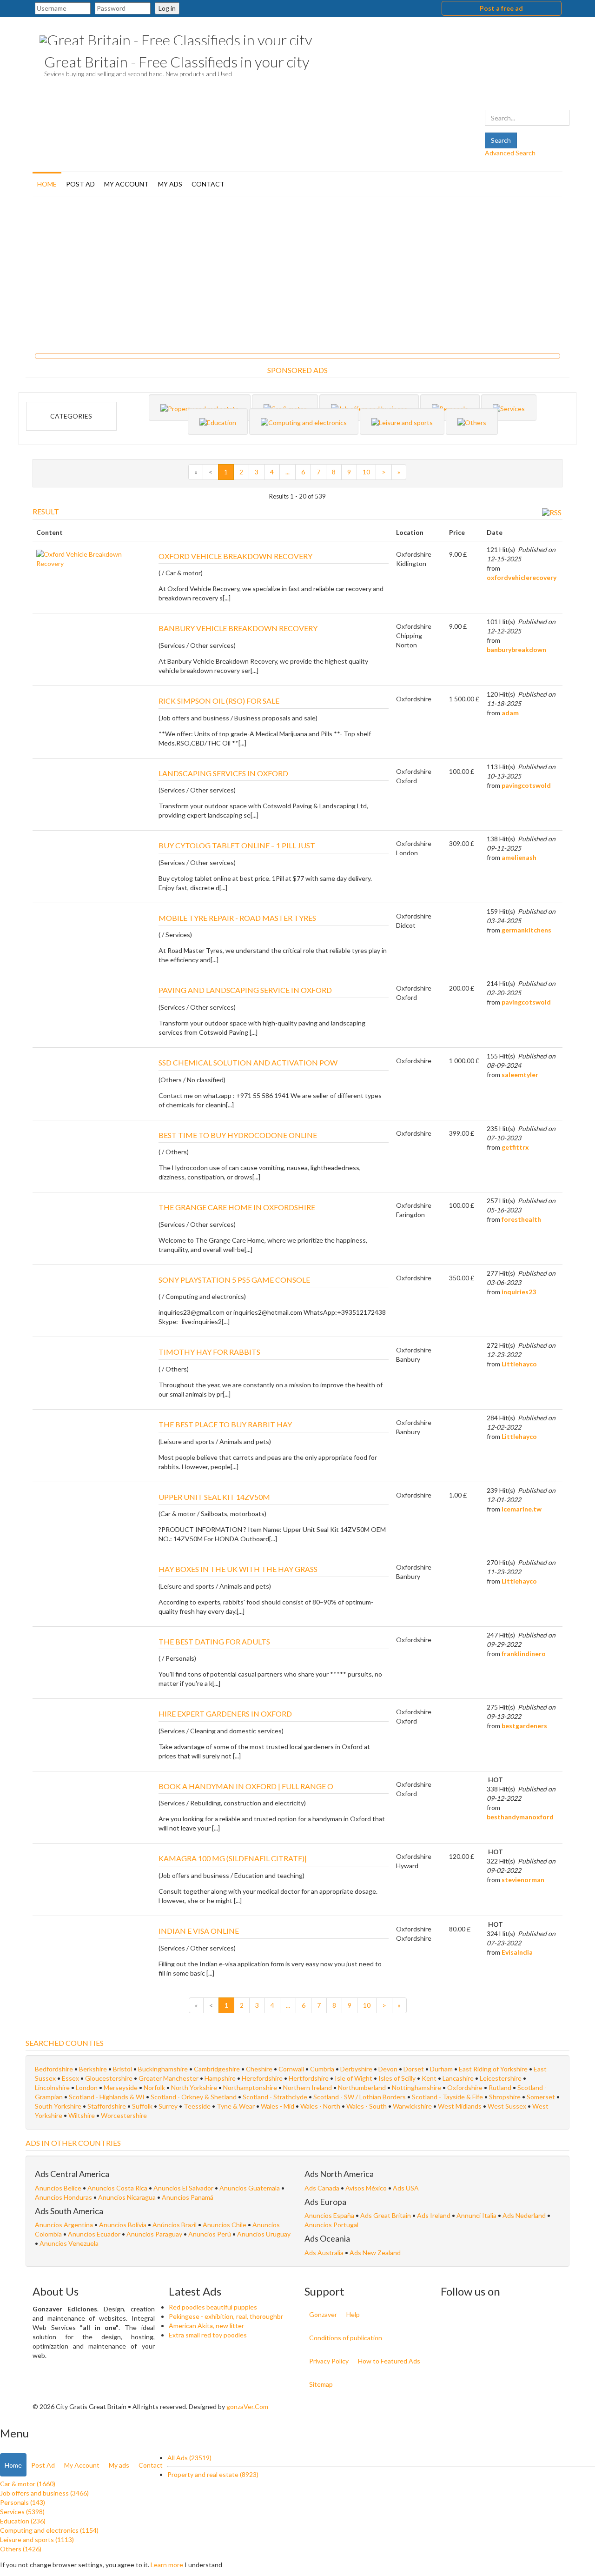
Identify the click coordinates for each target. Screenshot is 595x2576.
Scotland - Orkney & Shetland (194, 2097)
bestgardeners (524, 1726)
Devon (388, 2069)
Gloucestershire (109, 2078)
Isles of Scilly (397, 2078)
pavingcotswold (526, 785)
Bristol (122, 2069)
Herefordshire (262, 2078)
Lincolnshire (52, 2087)
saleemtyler (520, 1075)
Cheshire (259, 2069)
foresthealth (521, 1219)
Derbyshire (356, 2069)
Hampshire (220, 2078)
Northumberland (362, 2087)
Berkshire (93, 2069)
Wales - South (367, 2106)
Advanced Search (510, 153)
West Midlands (460, 2106)
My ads (170, 184)
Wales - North (320, 2106)
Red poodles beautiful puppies (213, 2307)
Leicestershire (501, 2078)
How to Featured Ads (389, 2361)
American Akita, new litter (206, 2326)
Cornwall (291, 2069)
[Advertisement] (297, 272)
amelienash (519, 857)
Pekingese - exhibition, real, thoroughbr (226, 2316)
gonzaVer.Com (247, 2406)
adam (510, 713)
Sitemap (321, 2384)
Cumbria (322, 2069)
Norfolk (154, 2087)
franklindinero (524, 1654)
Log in (167, 8)
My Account (126, 184)
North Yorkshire (194, 2087)
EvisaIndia (517, 1952)
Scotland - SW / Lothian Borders (360, 2097)
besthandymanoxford (520, 1817)
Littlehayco (519, 1364)
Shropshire (505, 2097)
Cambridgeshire (217, 2069)
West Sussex (507, 2106)
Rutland (500, 2087)
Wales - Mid (278, 2106)
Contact (208, 184)
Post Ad (80, 184)
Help (353, 2314)
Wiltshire (82, 2115)
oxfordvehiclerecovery (522, 577)
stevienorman (523, 1880)
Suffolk (142, 2106)
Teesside (197, 2106)
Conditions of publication (346, 2338)
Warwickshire (412, 2106)
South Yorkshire (58, 2106)
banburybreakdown (516, 649)
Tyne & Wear (236, 2106)
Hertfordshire (309, 2078)
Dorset (414, 2069)
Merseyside (121, 2087)
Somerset (541, 2097)
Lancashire (458, 2078)
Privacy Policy (329, 2361)
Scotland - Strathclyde (275, 2097)
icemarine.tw (522, 1509)
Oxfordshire (465, 2087)
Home (47, 184)
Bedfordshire (54, 2069)
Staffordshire (107, 2106)
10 (366, 472)
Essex (70, 2078)
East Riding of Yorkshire (493, 2069)
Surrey (168, 2106)
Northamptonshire (250, 2087)
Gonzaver (323, 2314)
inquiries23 (519, 1292)
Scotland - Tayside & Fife (447, 2097)
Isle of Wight (354, 2078)
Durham (441, 2069)
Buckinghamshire (163, 2069)
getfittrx (515, 1147)
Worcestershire (124, 2115)
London (87, 2087)
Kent (429, 2078)
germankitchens (526, 930)
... (288, 472)
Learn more (167, 2565)
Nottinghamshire (416, 2087)
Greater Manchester (169, 2078)
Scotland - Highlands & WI (107, 2097)
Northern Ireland (307, 2087)
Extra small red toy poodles (208, 2335)
